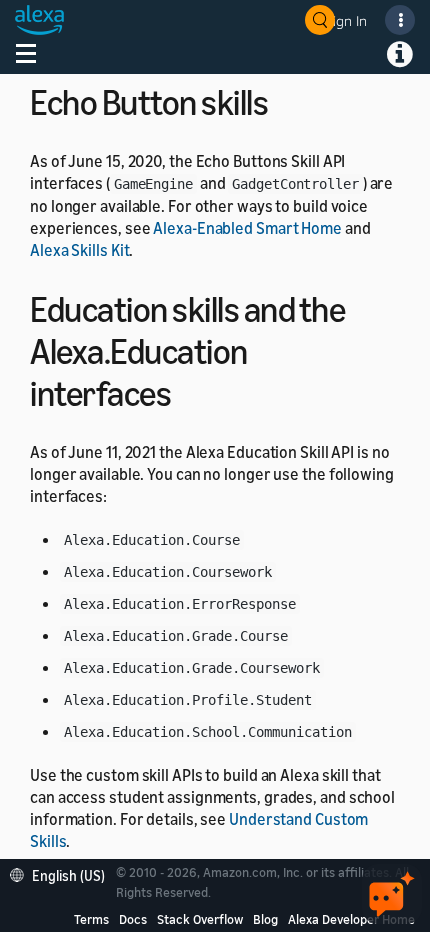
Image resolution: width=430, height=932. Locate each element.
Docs (133, 919)
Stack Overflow (200, 919)
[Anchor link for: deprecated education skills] (188, 390)
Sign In (346, 20)
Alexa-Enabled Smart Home (247, 228)
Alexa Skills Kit (79, 250)
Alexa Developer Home (351, 919)
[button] (62, 873)
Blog (265, 919)
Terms (91, 919)
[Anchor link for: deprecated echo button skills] (285, 99)
